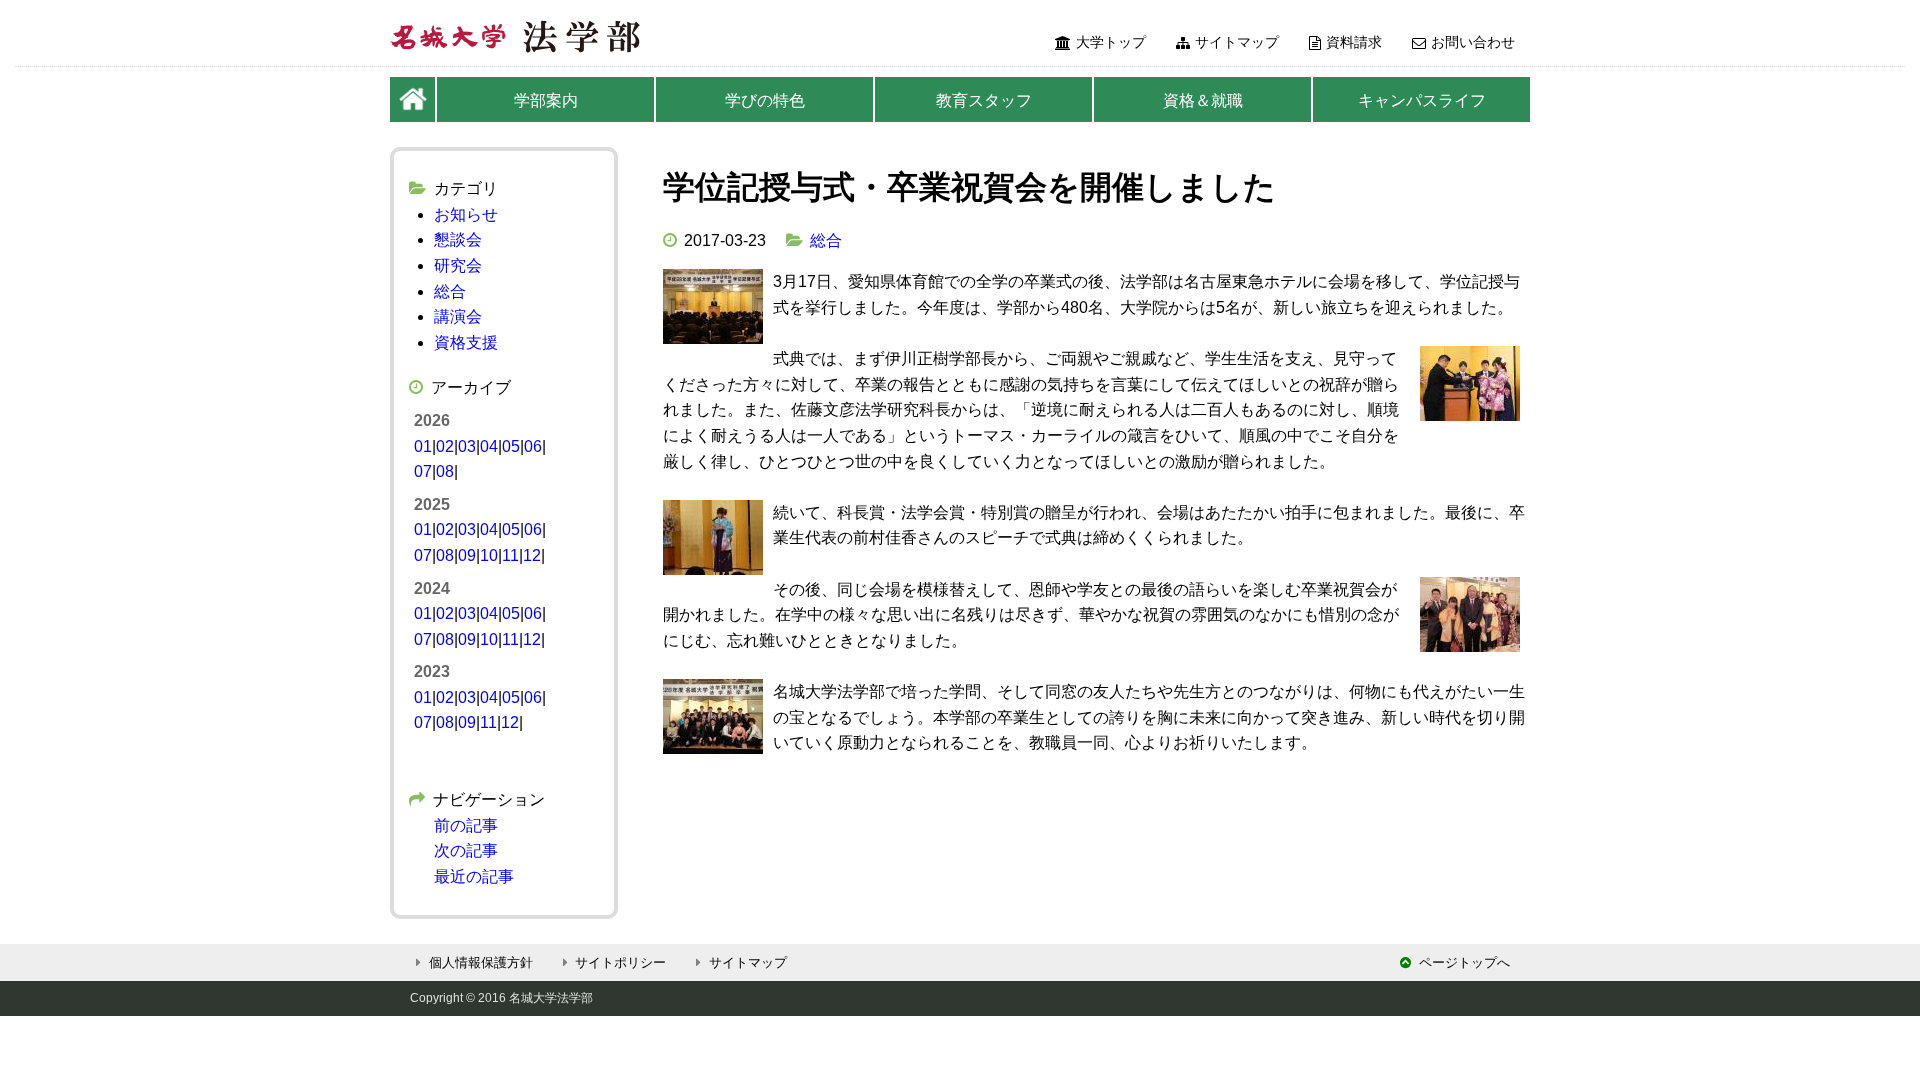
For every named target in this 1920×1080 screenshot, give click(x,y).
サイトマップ (1237, 42)
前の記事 (466, 825)
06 (533, 446)
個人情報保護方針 (481, 962)
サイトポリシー (620, 962)
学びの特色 (765, 100)
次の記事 (466, 850)
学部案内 (546, 100)
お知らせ (466, 214)
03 (467, 446)
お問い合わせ (1473, 42)
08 (445, 471)
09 (467, 555)
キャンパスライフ (1422, 100)
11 (510, 555)
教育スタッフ (984, 100)
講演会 (458, 316)
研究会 (458, 265)
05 (511, 446)
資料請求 (1354, 42)
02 (445, 446)
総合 (826, 240)
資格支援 (466, 342)
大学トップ (1111, 42)
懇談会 (458, 239)
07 (423, 471)
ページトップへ (1464, 962)
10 (489, 555)
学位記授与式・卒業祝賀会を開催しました (969, 187)
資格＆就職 (1203, 100)
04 (489, 446)
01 (423, 446)
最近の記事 (474, 876)
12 (532, 555)
